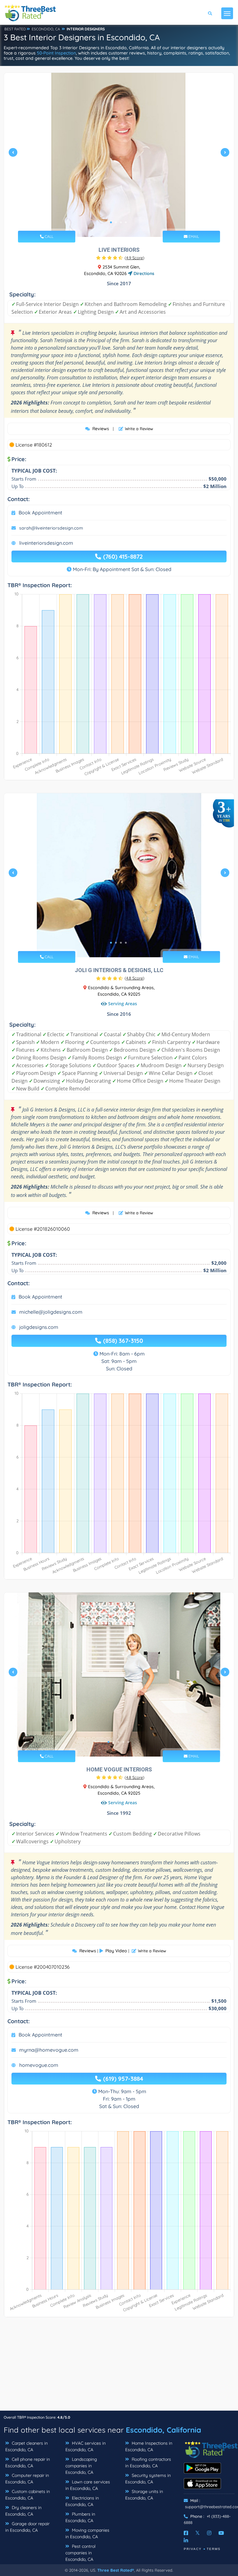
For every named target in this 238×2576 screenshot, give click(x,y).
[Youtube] (221, 2533)
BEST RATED (15, 29)
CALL (48, 236)
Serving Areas (123, 1004)
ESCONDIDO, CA (46, 29)
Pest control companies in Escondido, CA (80, 2553)
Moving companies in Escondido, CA (87, 2533)
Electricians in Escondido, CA (82, 2501)
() (134, 258)
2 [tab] (116, 222)
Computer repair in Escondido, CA (27, 2479)
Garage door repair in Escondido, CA (27, 2527)
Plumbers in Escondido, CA (80, 2517)
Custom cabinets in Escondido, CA (28, 2495)
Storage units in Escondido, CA (144, 2495)
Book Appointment (40, 513)
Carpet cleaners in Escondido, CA (26, 2446)
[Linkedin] (186, 2540)
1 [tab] (111, 222)
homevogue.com (39, 2065)
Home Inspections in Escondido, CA (149, 2446)
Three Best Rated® (116, 2570)
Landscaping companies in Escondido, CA (81, 2466)
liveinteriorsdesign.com (46, 543)
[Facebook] (186, 2533)
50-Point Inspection (56, 53)
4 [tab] (126, 222)
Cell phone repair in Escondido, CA (28, 2462)
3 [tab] (121, 222)
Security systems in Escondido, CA (148, 2479)
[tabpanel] (119, 155)
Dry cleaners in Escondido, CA (23, 2511)
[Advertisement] (119, 2367)
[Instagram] (209, 2533)
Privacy (193, 2549)
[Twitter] (198, 2533)
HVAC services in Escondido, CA (86, 2446)
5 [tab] (128, 1742)
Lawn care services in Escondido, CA (88, 2485)
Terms (214, 2549)
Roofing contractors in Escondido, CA (148, 2462)
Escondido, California (163, 2430)
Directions (143, 273)
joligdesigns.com (39, 1327)
